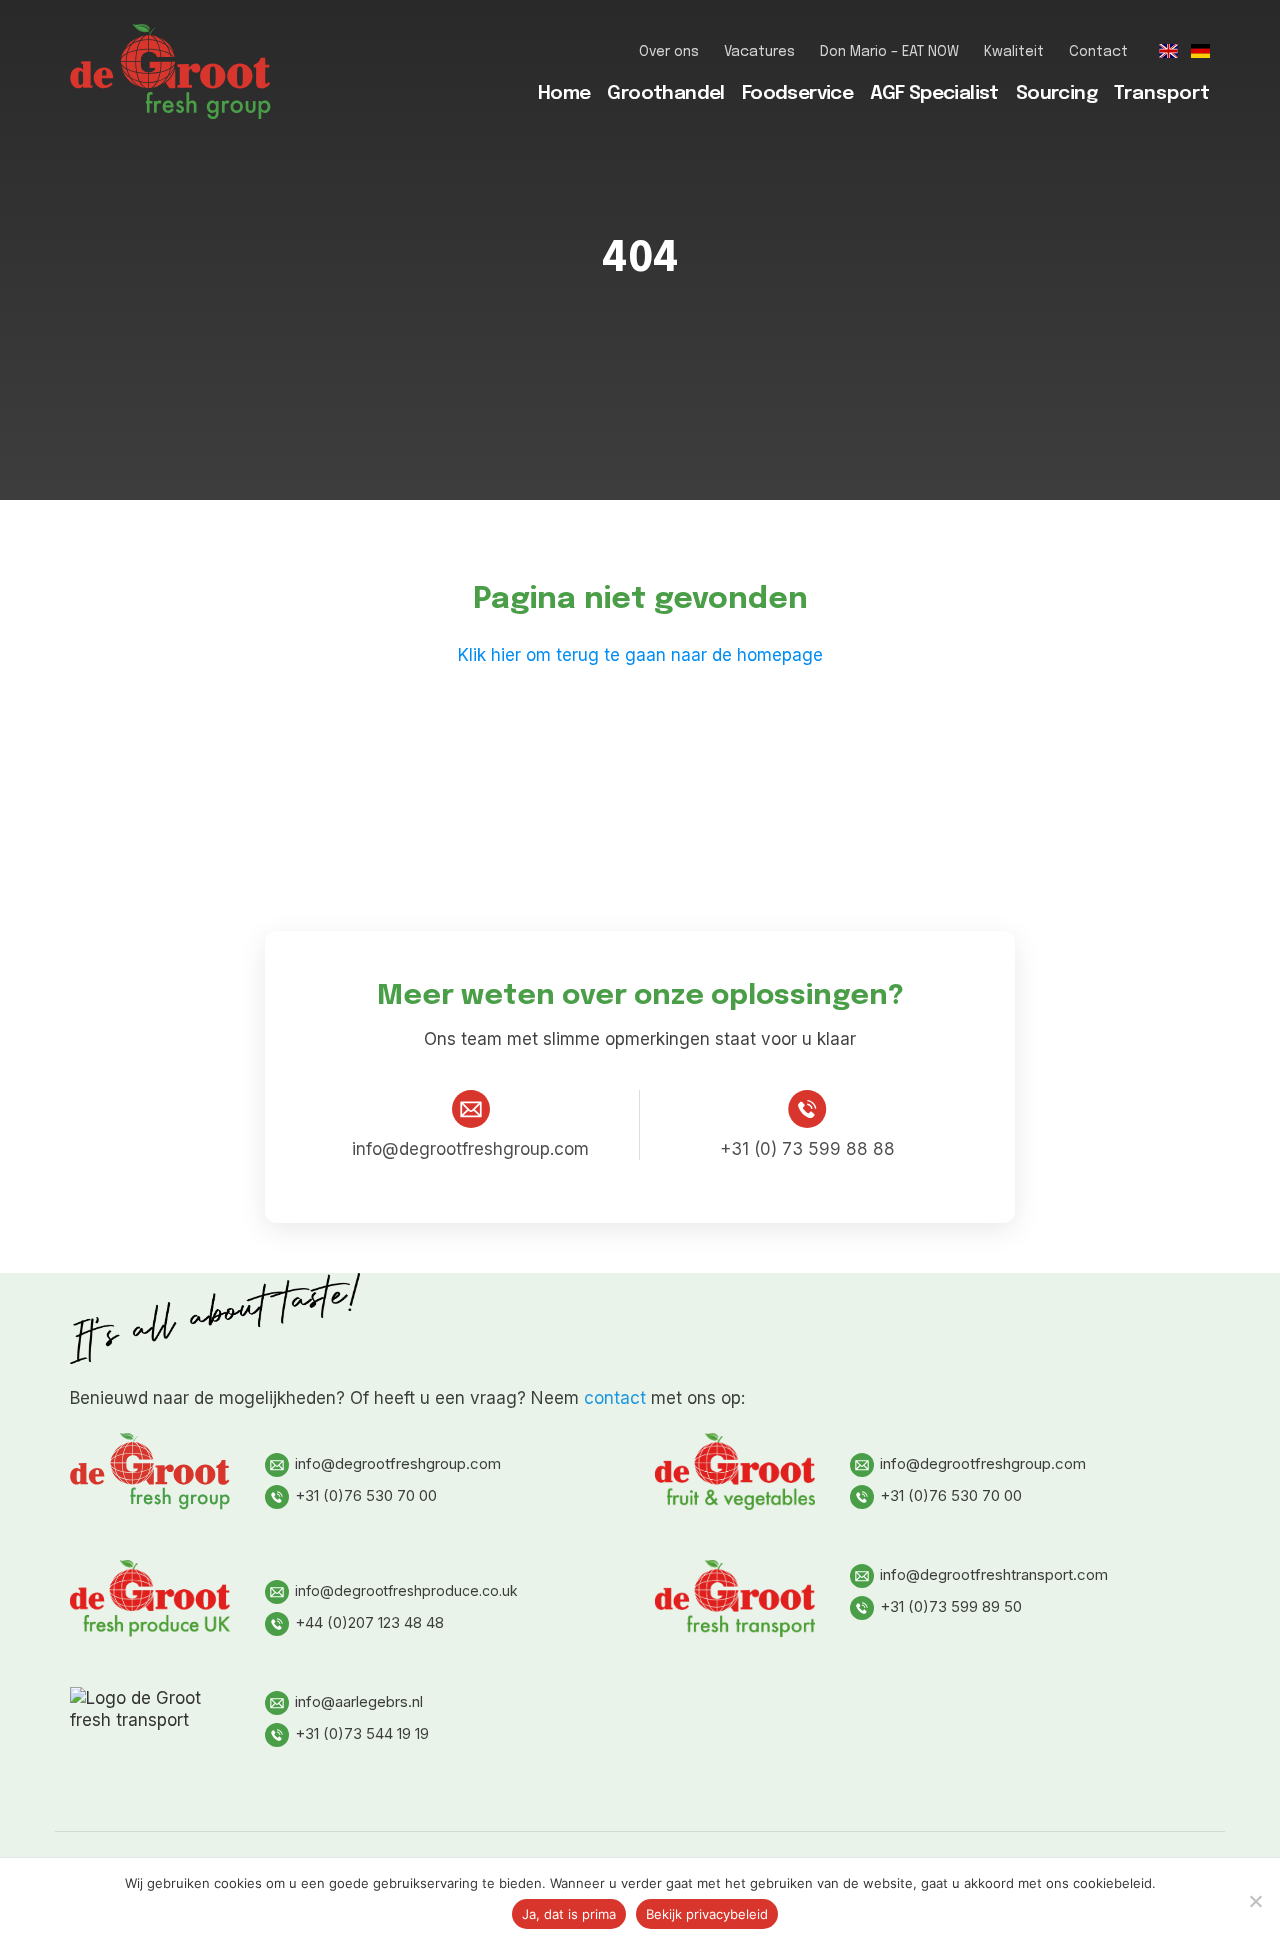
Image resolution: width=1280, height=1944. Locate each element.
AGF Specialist (934, 93)
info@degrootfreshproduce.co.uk (406, 1590)
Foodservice (797, 93)
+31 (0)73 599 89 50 (951, 1606)
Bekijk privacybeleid (707, 1914)
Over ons (669, 52)
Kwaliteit (1014, 52)
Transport (1162, 93)
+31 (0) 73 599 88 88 (807, 1149)
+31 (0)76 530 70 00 (366, 1495)
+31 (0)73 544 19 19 (362, 1733)
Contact (1098, 52)
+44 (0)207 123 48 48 (369, 1622)
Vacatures (759, 52)
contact (615, 1398)
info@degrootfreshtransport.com (994, 1574)
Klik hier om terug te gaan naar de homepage (640, 655)
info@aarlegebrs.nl (359, 1701)
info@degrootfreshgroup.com (470, 1149)
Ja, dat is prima (569, 1914)
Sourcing (1056, 93)
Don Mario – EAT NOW (889, 52)
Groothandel (665, 93)
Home (564, 93)
